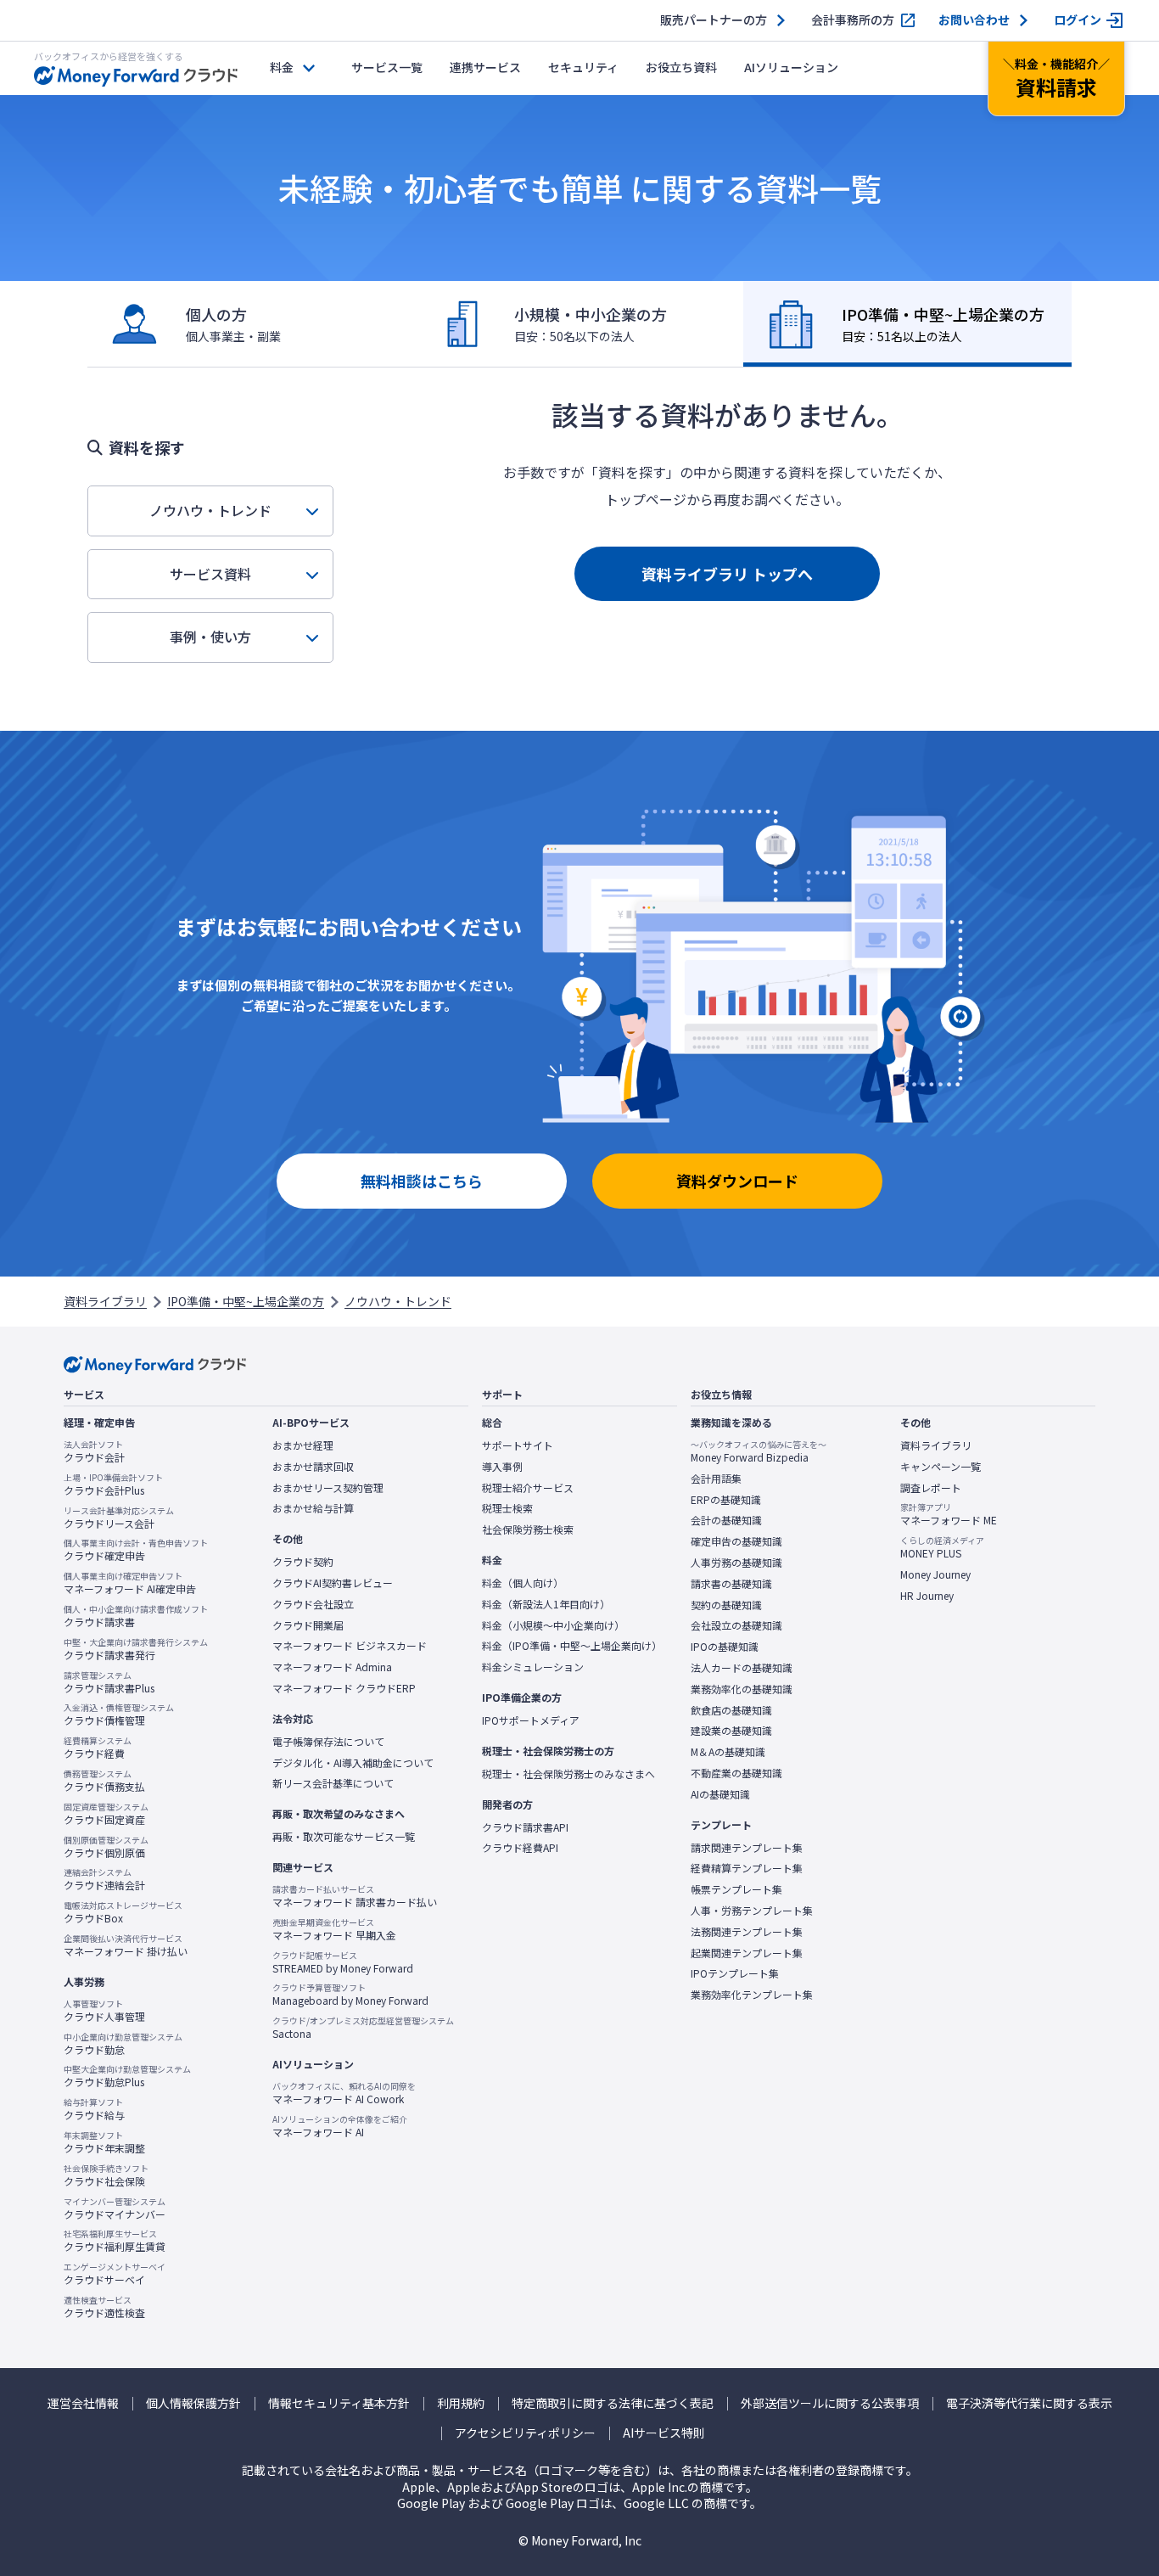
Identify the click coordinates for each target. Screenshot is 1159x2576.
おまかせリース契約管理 (328, 1488)
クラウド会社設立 (313, 1604)
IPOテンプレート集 (735, 1973)
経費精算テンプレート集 (747, 1868)
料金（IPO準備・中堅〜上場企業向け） (572, 1646)
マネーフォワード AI (340, 2126)
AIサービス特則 (664, 2433)
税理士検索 (507, 1508)
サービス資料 (210, 574)
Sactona (363, 2028)
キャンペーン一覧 (941, 1467)
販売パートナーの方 (714, 20)
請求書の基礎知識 (731, 1584)
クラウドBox (123, 1912)
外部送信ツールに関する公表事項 (830, 2403)
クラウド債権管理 (119, 1715)
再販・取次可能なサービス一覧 (344, 1837)
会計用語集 (716, 1479)
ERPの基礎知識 (726, 1500)
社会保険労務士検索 (528, 1529)
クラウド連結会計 (104, 1879)
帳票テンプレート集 (736, 1889)
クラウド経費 (98, 1748)
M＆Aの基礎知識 (728, 1752)
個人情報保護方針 (193, 2403)
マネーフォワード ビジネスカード (350, 1646)
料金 (282, 67)
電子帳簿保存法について (328, 1742)
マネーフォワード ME (949, 1514)
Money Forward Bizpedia (759, 1451)
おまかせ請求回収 (313, 1467)
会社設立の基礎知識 (736, 1625)
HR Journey (927, 1596)
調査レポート (931, 1488)
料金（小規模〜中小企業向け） (553, 1625)
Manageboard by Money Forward (350, 1995)
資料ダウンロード (737, 1181)
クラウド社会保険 (106, 2175)
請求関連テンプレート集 (747, 1848)
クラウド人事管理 (104, 2011)
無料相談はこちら (422, 1181)
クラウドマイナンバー (115, 2208)
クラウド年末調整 (104, 2142)
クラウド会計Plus (113, 1484)
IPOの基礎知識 (725, 1647)
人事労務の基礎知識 (736, 1563)
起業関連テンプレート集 (747, 1953)
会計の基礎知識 (726, 1520)
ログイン (1078, 20)
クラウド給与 (94, 2109)
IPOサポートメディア (531, 1720)
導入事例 (502, 1467)
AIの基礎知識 (720, 1794)
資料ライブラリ (105, 1301)
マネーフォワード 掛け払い (126, 1945)
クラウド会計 (94, 1451)
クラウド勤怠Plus (127, 2076)
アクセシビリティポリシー (525, 2433)
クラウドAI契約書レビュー (333, 1583)
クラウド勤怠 (123, 2044)
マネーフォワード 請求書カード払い (355, 1896)
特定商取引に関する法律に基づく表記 (613, 2403)
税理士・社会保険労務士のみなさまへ (568, 1774)
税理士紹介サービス (528, 1488)
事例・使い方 (210, 637)
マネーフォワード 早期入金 (334, 1929)
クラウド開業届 (308, 1625)
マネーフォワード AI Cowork (344, 2093)
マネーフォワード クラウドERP (344, 1688)
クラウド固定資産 (106, 1814)
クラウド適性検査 (104, 2307)
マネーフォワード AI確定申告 (130, 1583)
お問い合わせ (974, 20)
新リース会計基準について (333, 1783)
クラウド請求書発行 (136, 1649)
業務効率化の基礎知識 (742, 1689)
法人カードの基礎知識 (742, 1668)
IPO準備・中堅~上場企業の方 (246, 1301)
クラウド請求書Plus (109, 1682)
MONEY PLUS (942, 1547)
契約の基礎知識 (726, 1605)
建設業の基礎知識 (731, 1731)
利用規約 (461, 2403)
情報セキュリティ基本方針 (339, 2403)
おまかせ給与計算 (313, 1508)
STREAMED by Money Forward (343, 1962)
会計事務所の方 (853, 20)
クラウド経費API (520, 1848)
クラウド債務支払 (104, 1781)
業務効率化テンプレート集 (752, 1995)
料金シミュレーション (533, 1667)
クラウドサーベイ (115, 2274)
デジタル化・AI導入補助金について (353, 1763)
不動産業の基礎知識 (736, 1773)
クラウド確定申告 (136, 1550)
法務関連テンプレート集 (747, 1932)
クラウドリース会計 (119, 1518)
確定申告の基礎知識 (736, 1541)
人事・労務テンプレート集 (752, 1911)
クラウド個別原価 (106, 1847)
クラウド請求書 (136, 1616)
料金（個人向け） (523, 1583)
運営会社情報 (83, 2403)
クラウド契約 (303, 1562)
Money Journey (935, 1574)
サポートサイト (518, 1445)
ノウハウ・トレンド (210, 510)
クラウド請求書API (525, 1827)
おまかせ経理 (303, 1445)
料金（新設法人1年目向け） (546, 1604)
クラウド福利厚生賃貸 (115, 2241)
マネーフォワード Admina (332, 1667)
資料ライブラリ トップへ (727, 574)
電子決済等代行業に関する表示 (1029, 2403)
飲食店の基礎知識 (731, 1710)
